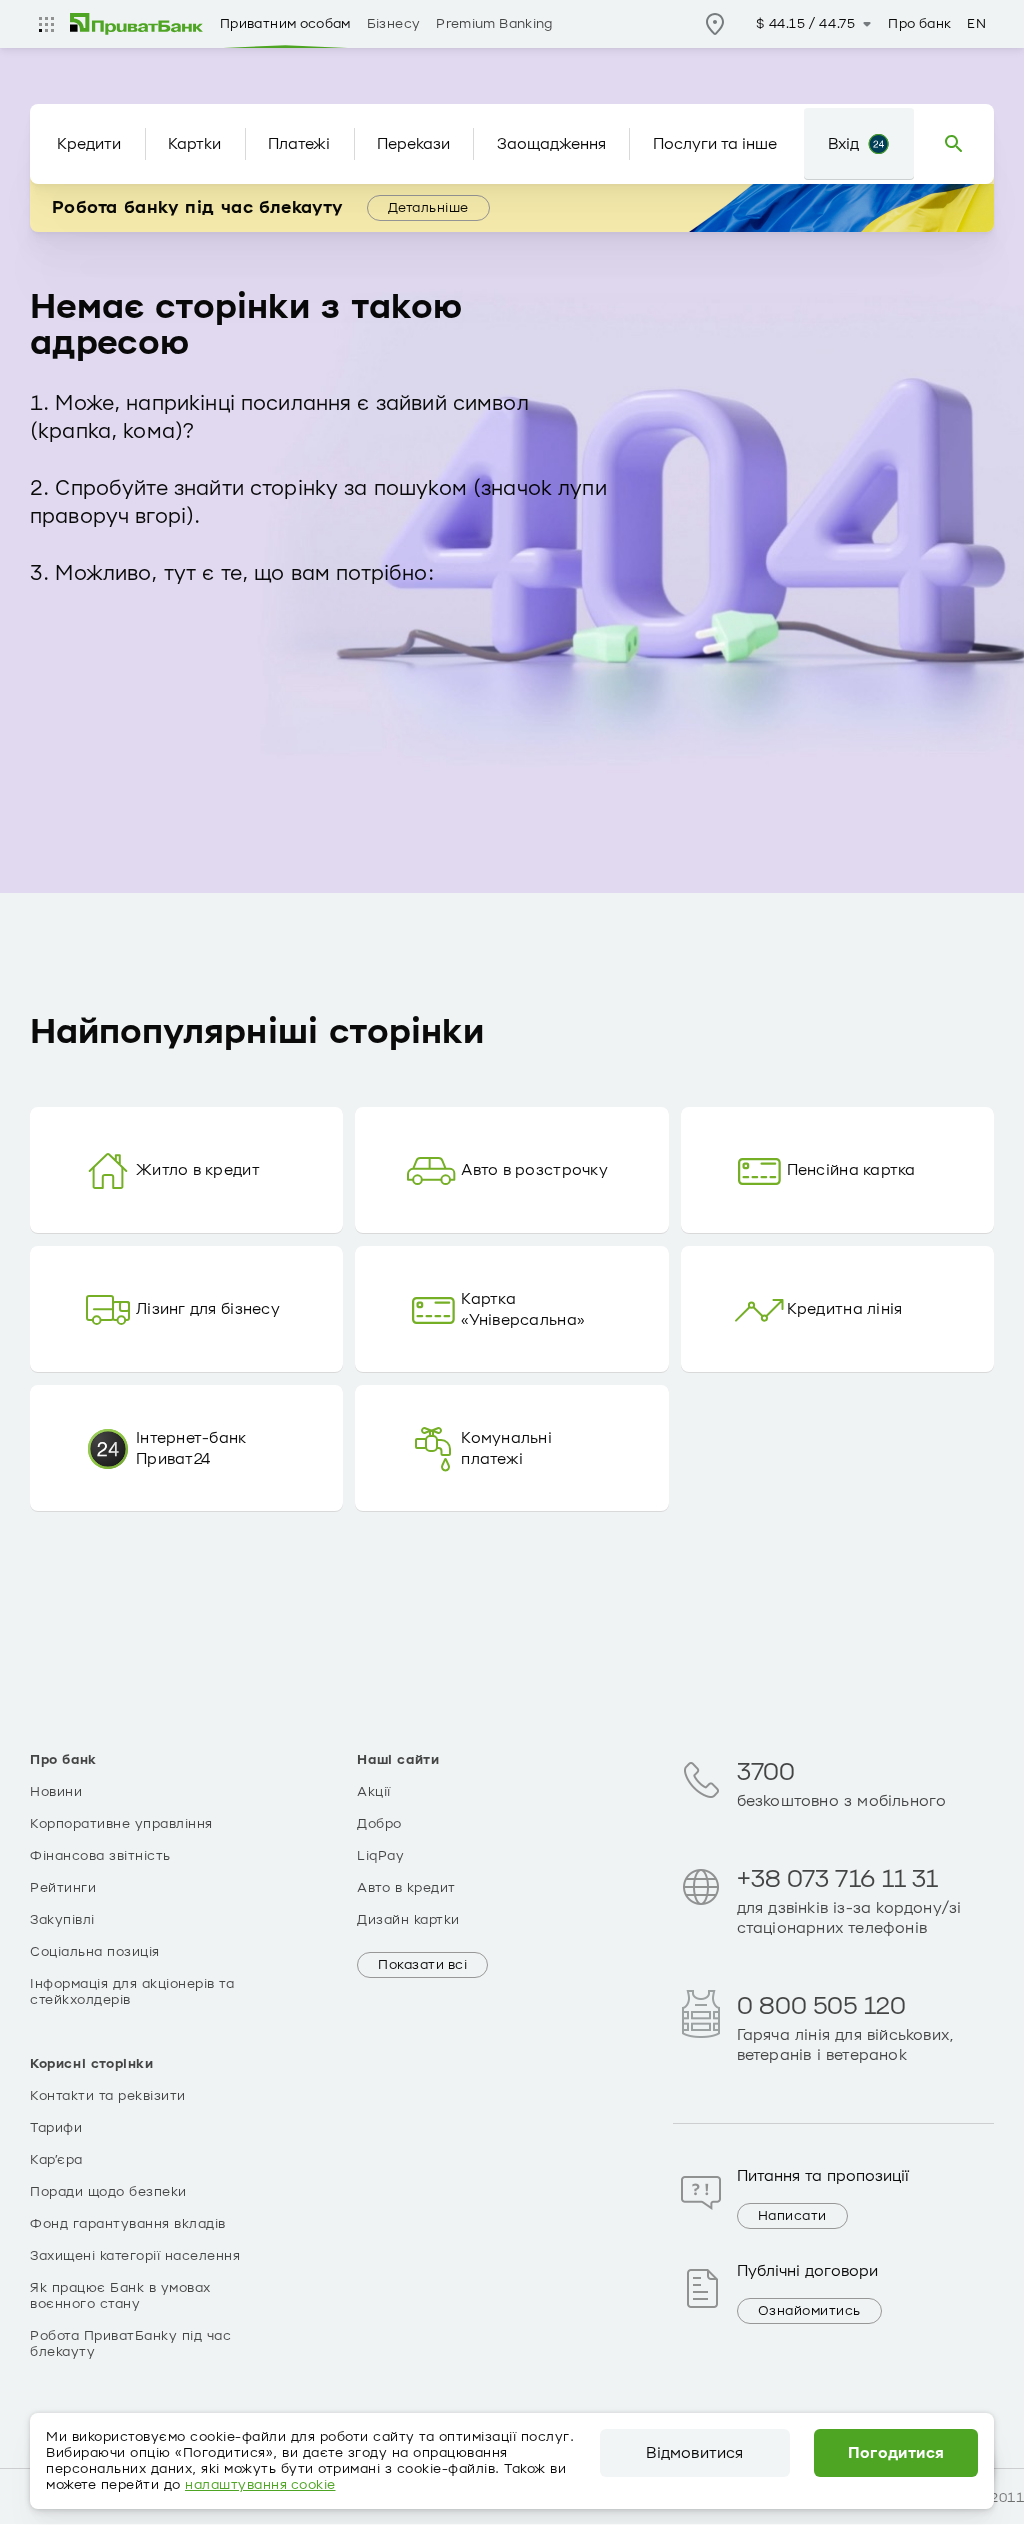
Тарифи (56, 2128)
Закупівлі (62, 1920)
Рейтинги (63, 1888)
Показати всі (422, 1965)
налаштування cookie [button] (260, 2485)
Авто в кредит (406, 1888)
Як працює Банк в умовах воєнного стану (120, 2296)
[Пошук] (954, 144)
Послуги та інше (715, 144)
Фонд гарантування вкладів (128, 2224)
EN (976, 24)
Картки (194, 144)
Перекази (413, 144)
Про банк (919, 24)
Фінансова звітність (100, 1856)
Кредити (89, 144)
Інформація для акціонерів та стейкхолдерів (132, 1992)
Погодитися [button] (896, 2453)
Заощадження (551, 144)
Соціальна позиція (95, 1952)
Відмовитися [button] (694, 2453)
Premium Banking (494, 24)
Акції (374, 1792)
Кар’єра (56, 2160)
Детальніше (428, 208)
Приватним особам (285, 24)
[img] (137, 24)
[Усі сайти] (46, 24)
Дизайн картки (408, 1920)
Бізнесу (394, 24)
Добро (379, 1824)
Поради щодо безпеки (108, 2192)
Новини (56, 1792)
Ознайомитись (809, 2311)
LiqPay (380, 1856)
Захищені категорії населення (135, 2256)
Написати (792, 2216)
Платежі (299, 144)
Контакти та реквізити (108, 2096)
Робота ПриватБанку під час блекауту (130, 2344)
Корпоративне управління (121, 1824)
